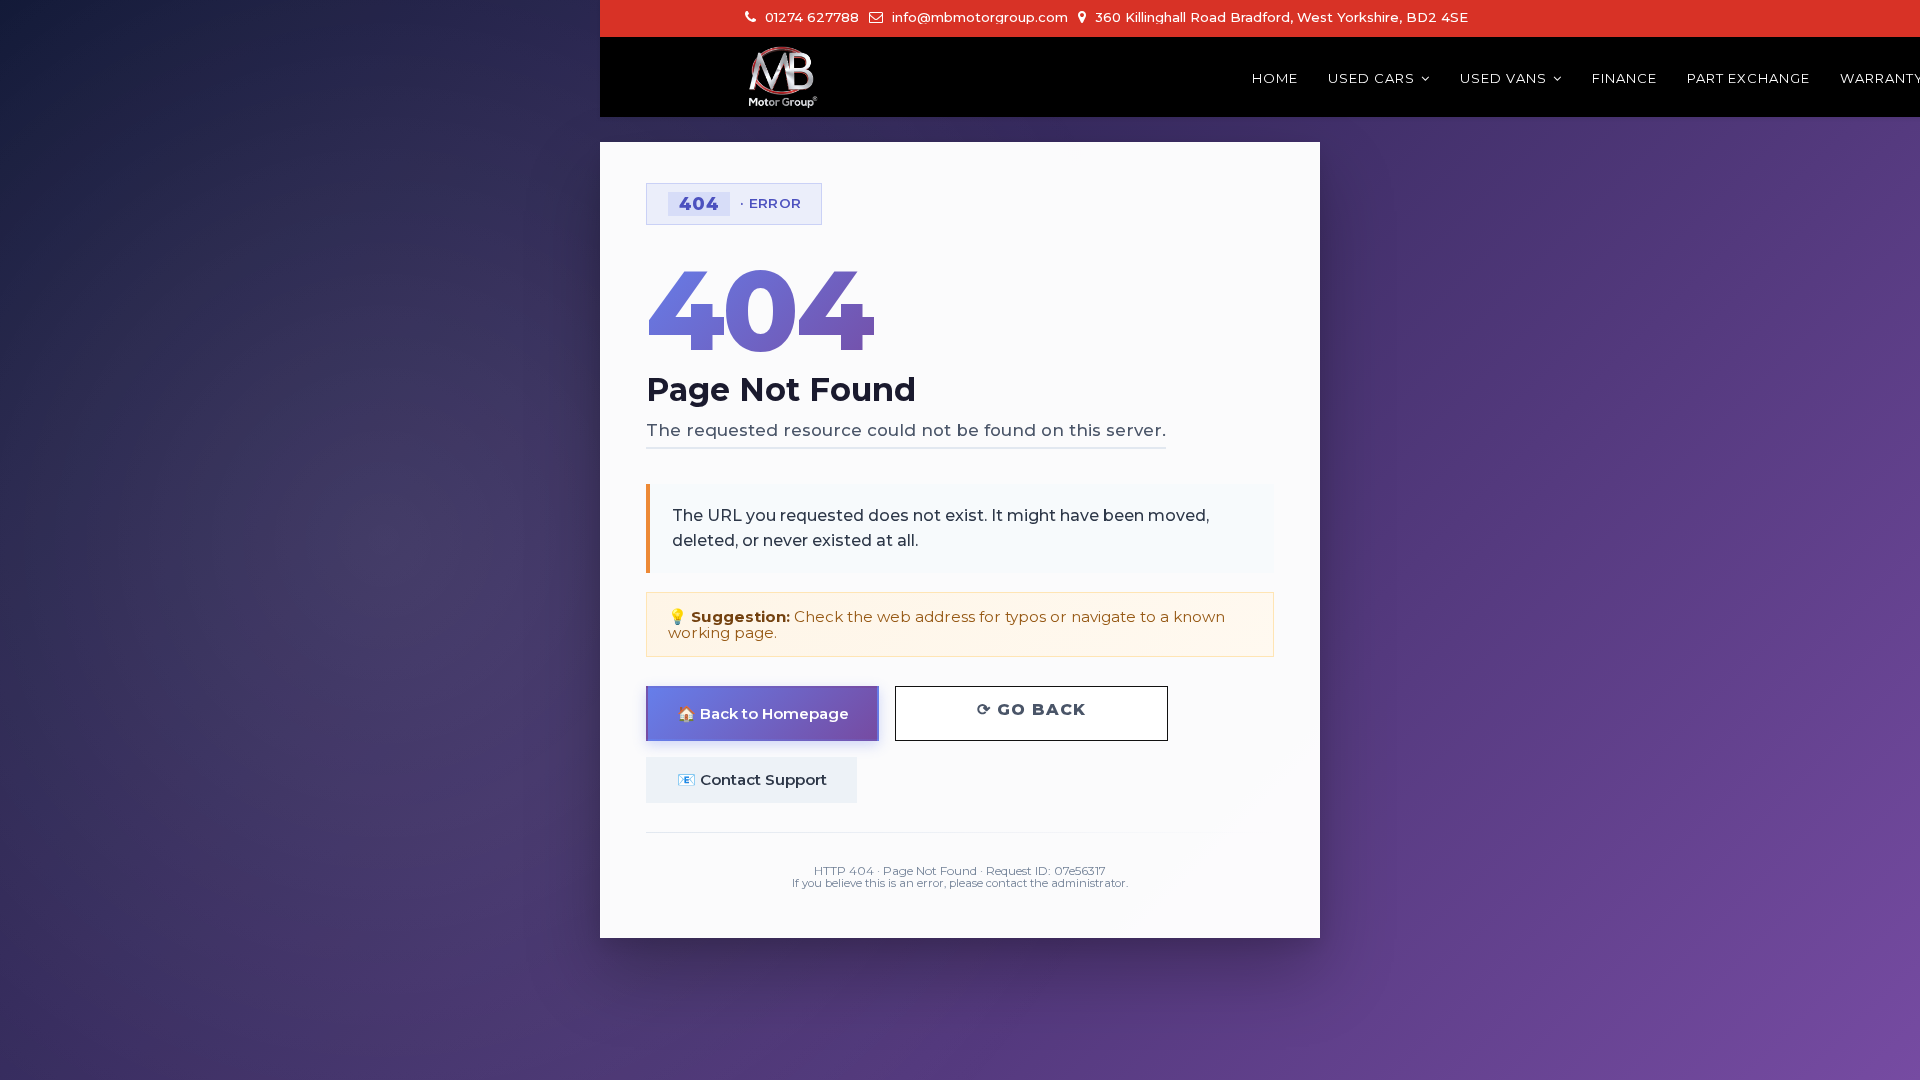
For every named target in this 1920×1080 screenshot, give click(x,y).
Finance (1624, 78)
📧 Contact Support (752, 779)
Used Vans (1503, 78)
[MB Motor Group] (782, 77)
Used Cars (1371, 78)
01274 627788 (810, 17)
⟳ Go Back (1031, 709)
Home (1275, 78)
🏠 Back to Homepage (763, 713)
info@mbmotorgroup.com (978, 17)
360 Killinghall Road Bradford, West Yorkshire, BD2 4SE (1279, 17)
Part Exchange (1748, 78)
